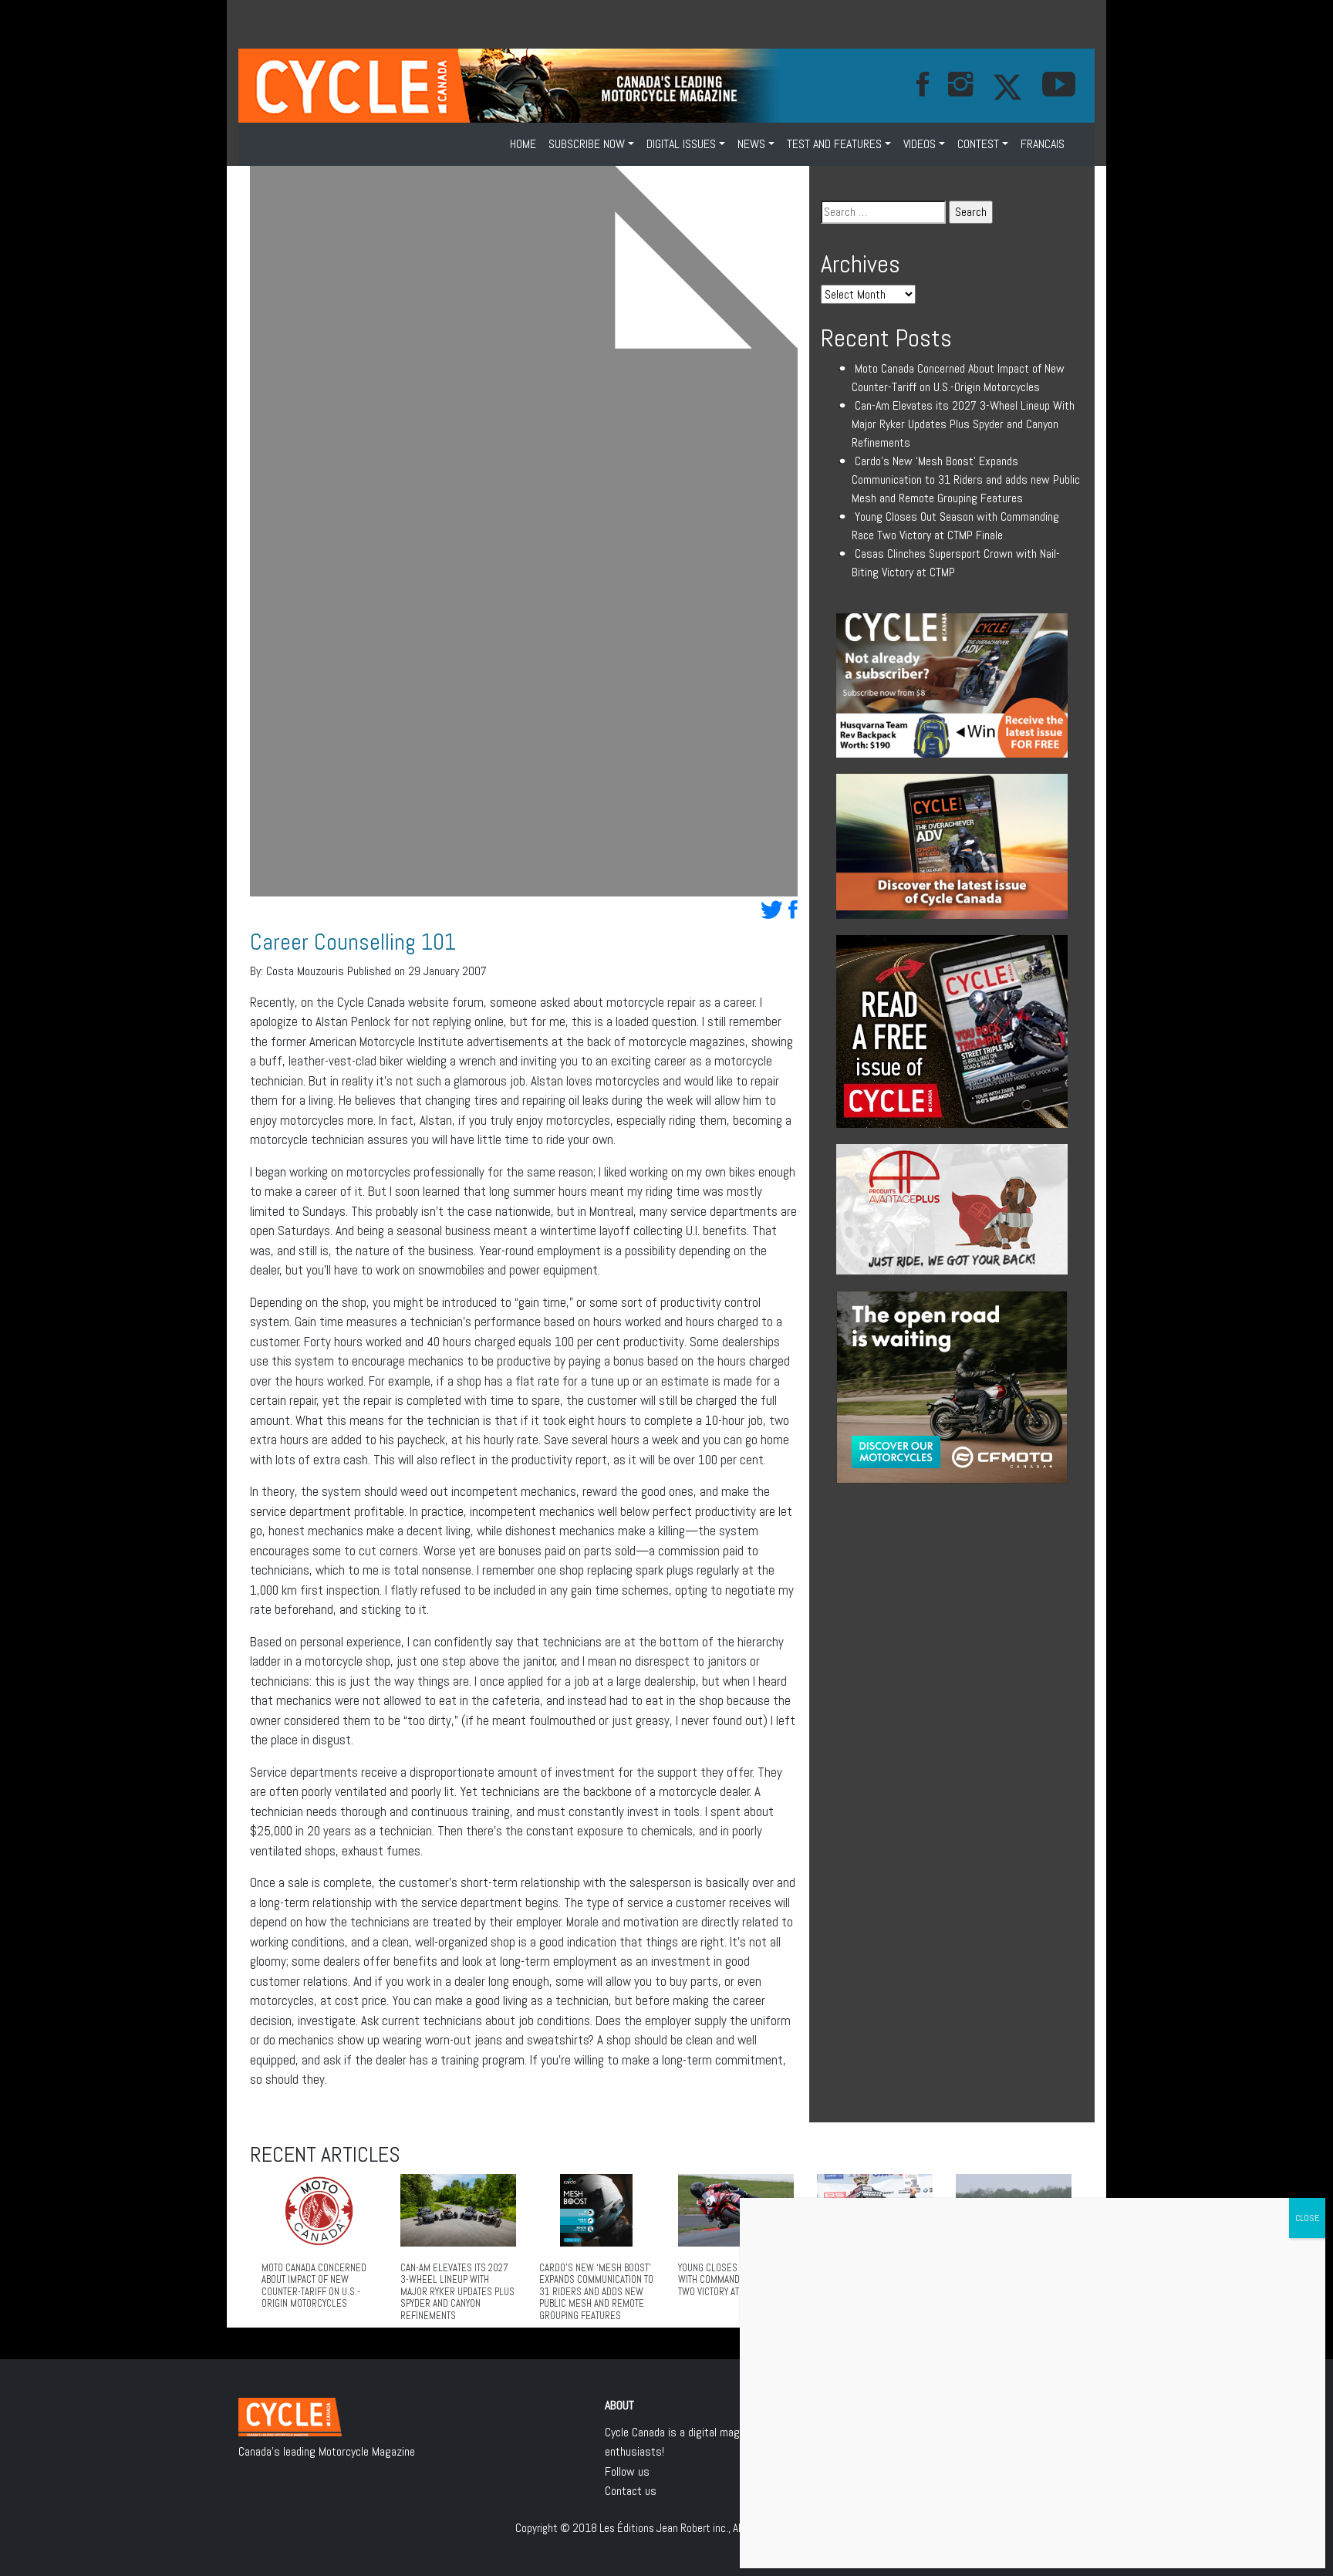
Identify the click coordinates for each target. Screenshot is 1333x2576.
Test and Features (834, 144)
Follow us (627, 2471)
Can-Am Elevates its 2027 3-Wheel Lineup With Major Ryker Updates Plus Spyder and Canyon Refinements (963, 424)
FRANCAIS (1043, 144)
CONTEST (978, 144)
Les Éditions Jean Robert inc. (664, 2528)
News (751, 144)
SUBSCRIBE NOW (587, 144)
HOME (523, 144)
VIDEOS (920, 144)
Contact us (631, 2491)
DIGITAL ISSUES (681, 144)
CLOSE (1307, 2218)
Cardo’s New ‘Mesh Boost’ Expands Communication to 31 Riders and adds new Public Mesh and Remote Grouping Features (966, 479)
